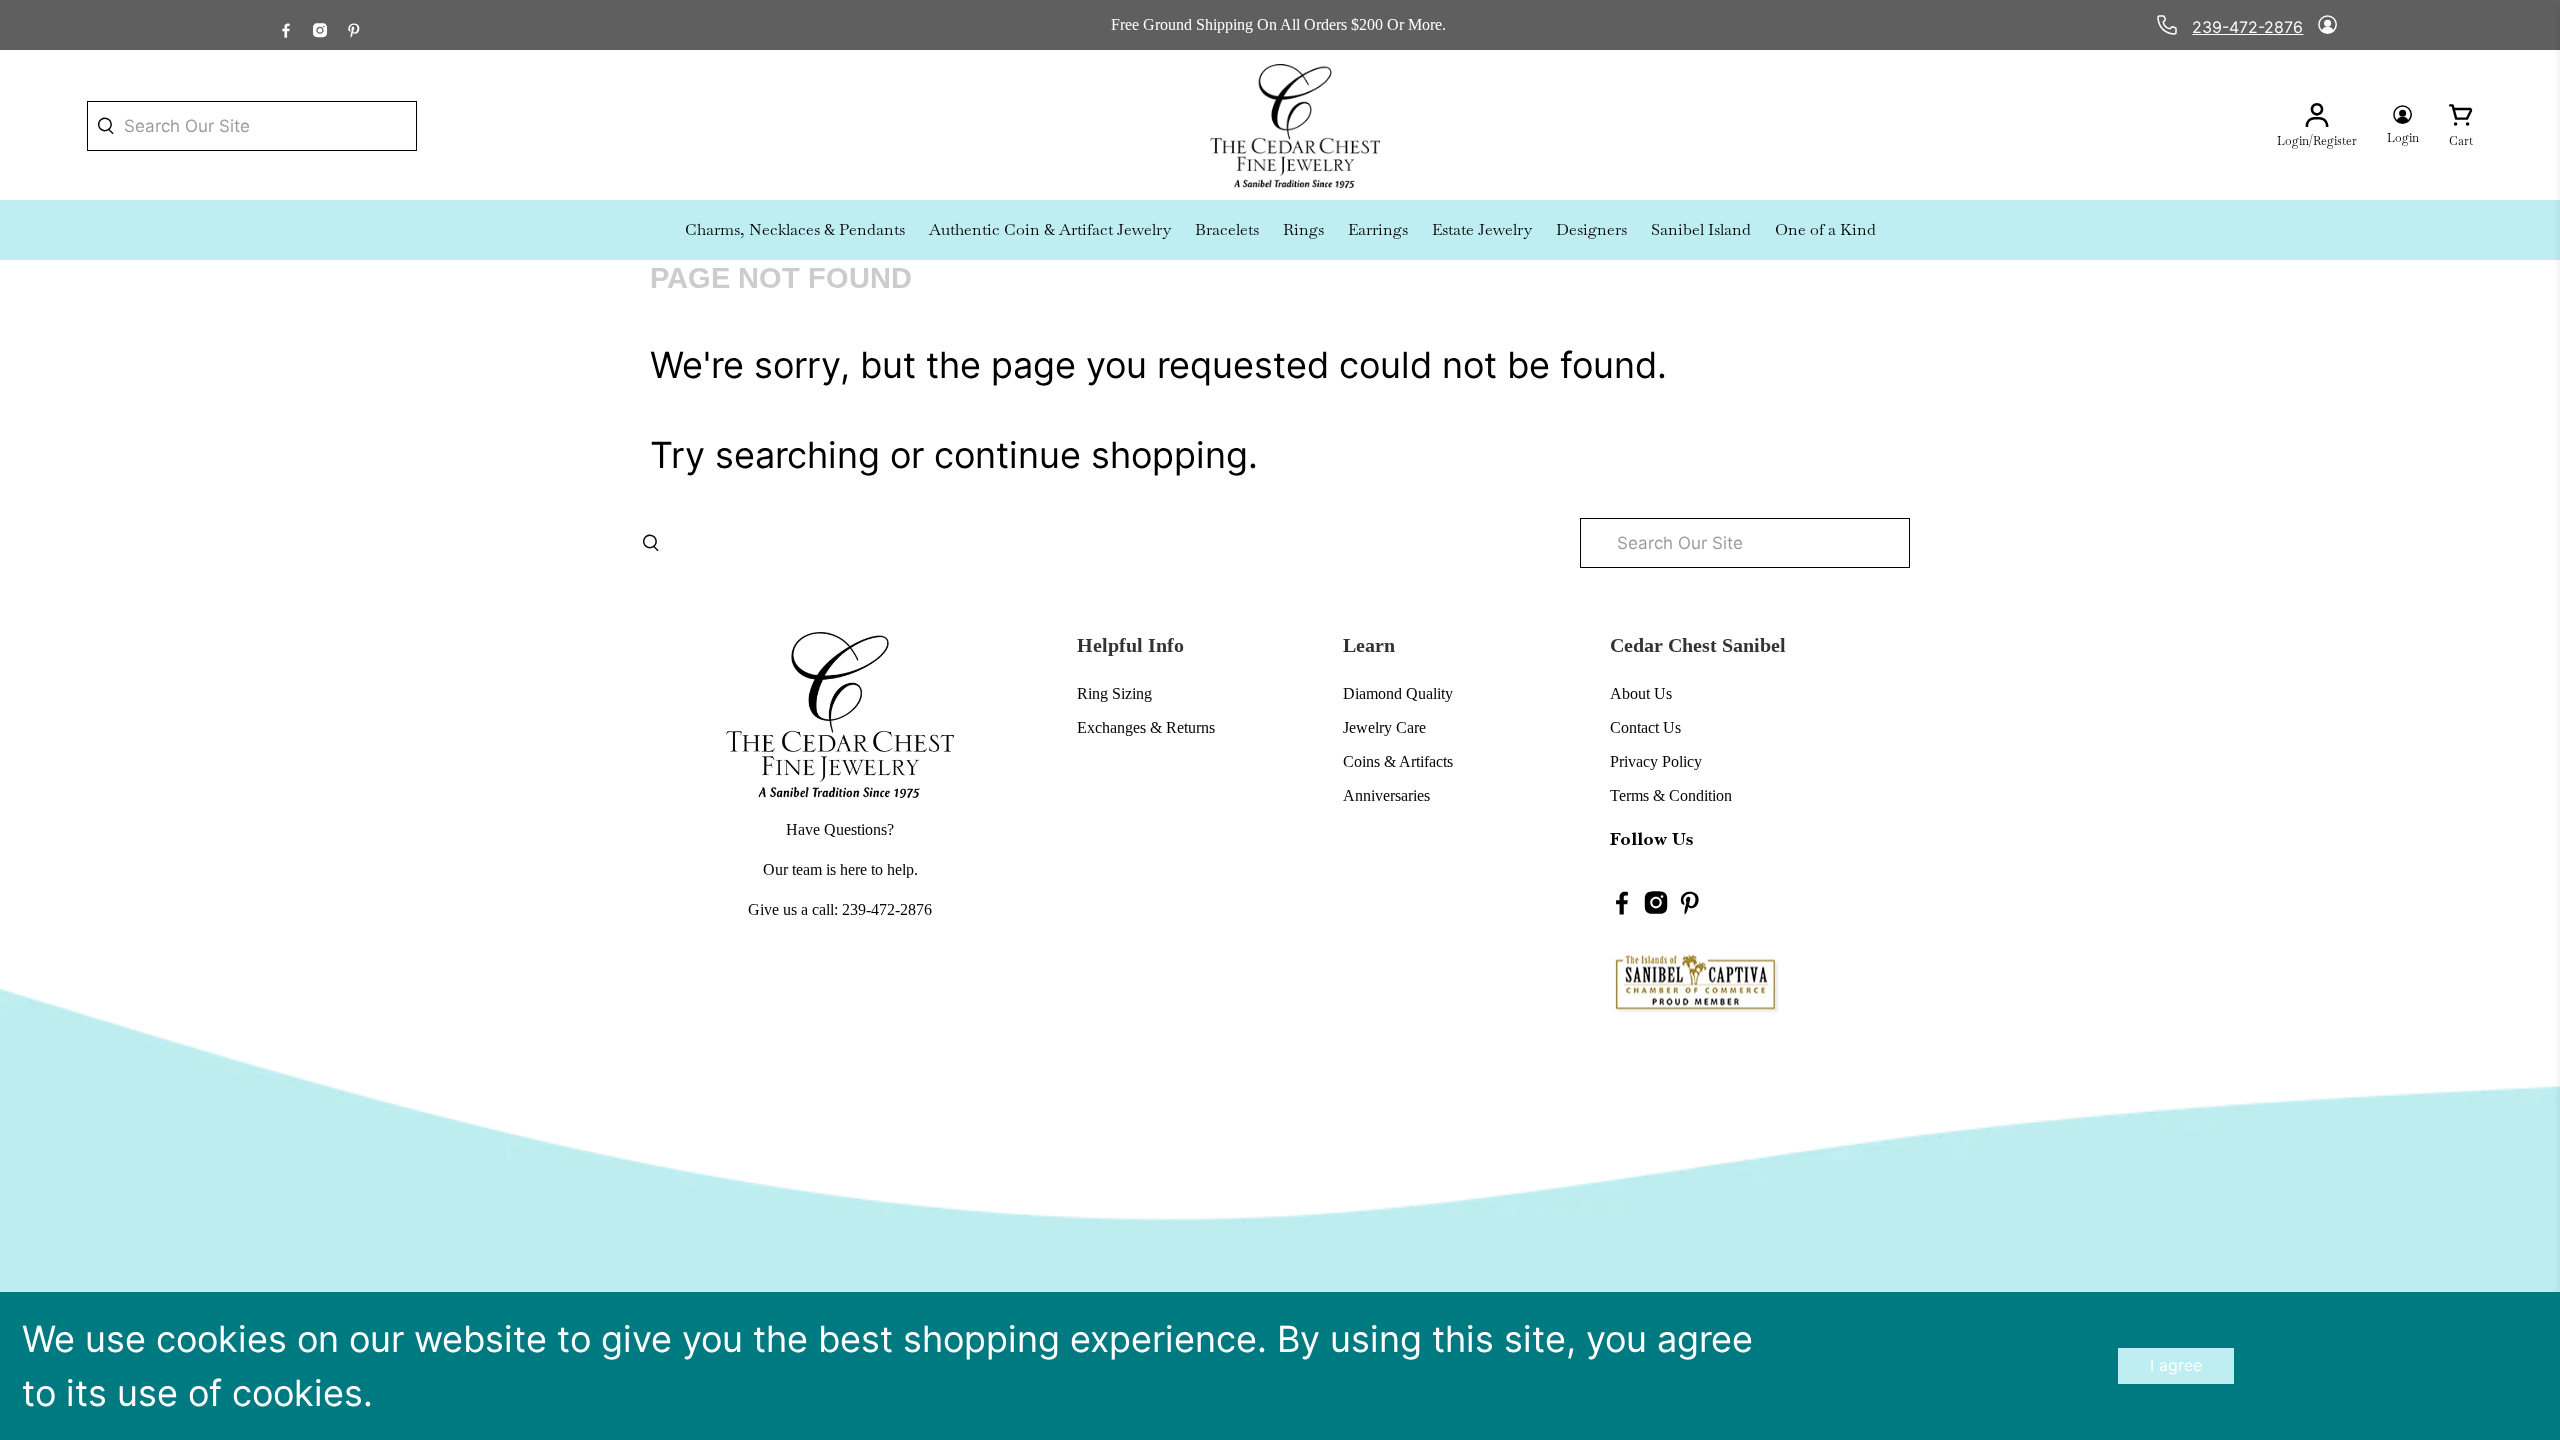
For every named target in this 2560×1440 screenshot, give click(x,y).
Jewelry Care (1384, 727)
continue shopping (1091, 455)
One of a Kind (1825, 229)
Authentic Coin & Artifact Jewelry (1050, 229)
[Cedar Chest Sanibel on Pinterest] (354, 25)
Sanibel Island (1701, 229)
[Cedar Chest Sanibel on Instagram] (320, 25)
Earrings (1378, 229)
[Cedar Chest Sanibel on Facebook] (286, 25)
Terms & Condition (1671, 795)
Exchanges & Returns (1146, 727)
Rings (1303, 229)
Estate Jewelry (1482, 229)
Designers (1591, 229)
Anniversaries (1386, 795)
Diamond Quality (1398, 693)
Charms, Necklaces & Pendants (795, 229)
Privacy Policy (1656, 761)
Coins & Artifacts (1398, 761)
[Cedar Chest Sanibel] (1295, 126)
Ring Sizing (1114, 693)
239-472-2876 (2247, 27)
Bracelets (1227, 229)
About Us (1641, 693)
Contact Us (1645, 727)
